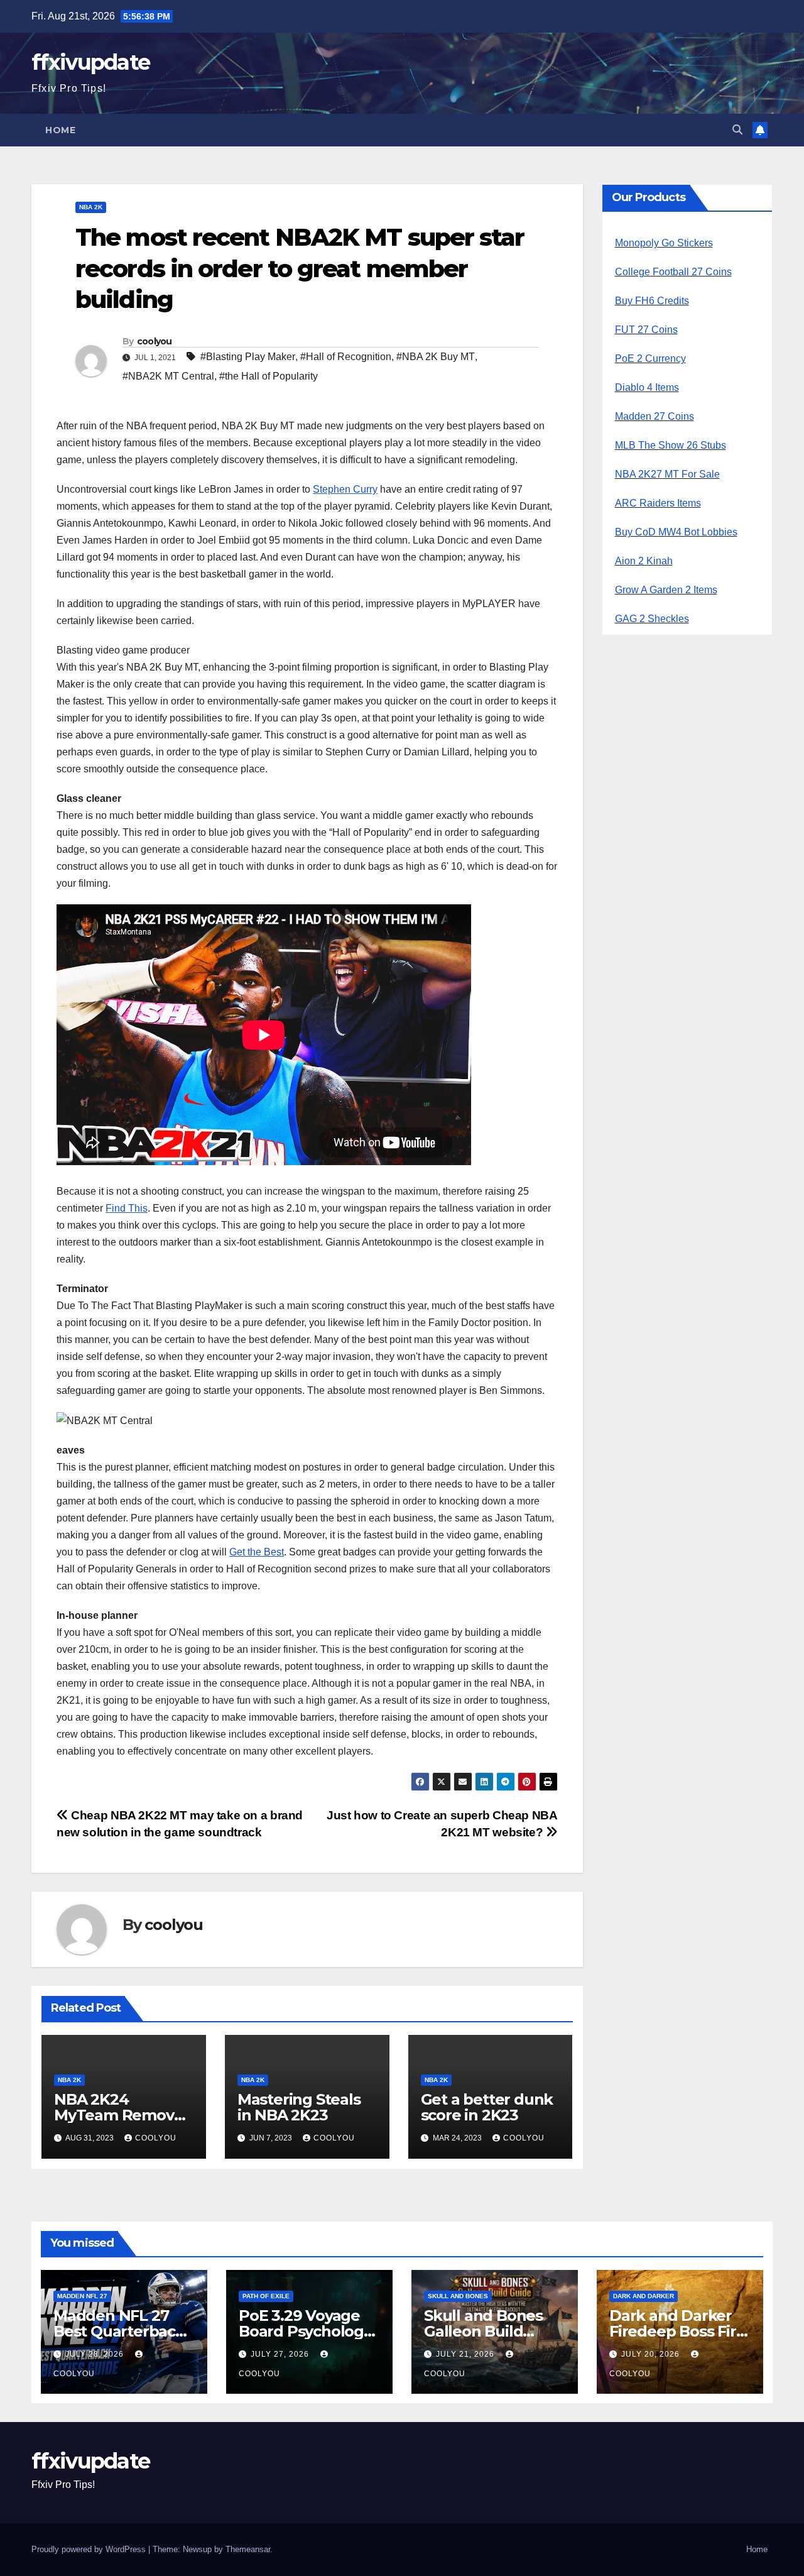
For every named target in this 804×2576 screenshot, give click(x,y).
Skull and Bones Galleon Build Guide (483, 2331)
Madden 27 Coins (655, 416)
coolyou (155, 341)
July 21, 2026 (466, 2354)
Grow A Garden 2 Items (666, 590)
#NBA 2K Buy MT (436, 357)
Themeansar (248, 2549)
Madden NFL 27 (82, 2296)
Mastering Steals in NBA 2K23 (299, 2107)
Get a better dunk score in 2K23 (487, 2107)
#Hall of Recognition (346, 357)
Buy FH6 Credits (652, 301)
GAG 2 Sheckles (652, 619)
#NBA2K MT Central (168, 376)
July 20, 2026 (652, 2354)
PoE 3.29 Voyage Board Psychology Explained (305, 2331)
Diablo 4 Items (647, 387)
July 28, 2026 (96, 2354)
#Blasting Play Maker (248, 357)
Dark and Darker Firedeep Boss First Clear (679, 2331)
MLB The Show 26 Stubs (671, 445)
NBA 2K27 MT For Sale (667, 474)
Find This (127, 1208)
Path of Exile (266, 2296)
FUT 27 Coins (646, 330)
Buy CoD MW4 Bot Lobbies (676, 532)
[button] (737, 130)
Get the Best (257, 1552)
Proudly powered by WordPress (90, 2549)
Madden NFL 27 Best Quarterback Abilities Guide (119, 2331)
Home (60, 130)
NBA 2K (91, 207)
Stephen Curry (345, 489)
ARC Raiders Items (658, 503)
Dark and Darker (644, 2296)
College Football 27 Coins (673, 272)
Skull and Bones (458, 2296)
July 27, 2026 (281, 2354)
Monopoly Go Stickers (664, 243)
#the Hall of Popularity (269, 376)
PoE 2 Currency (650, 359)
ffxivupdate (90, 62)
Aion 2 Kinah (644, 561)
